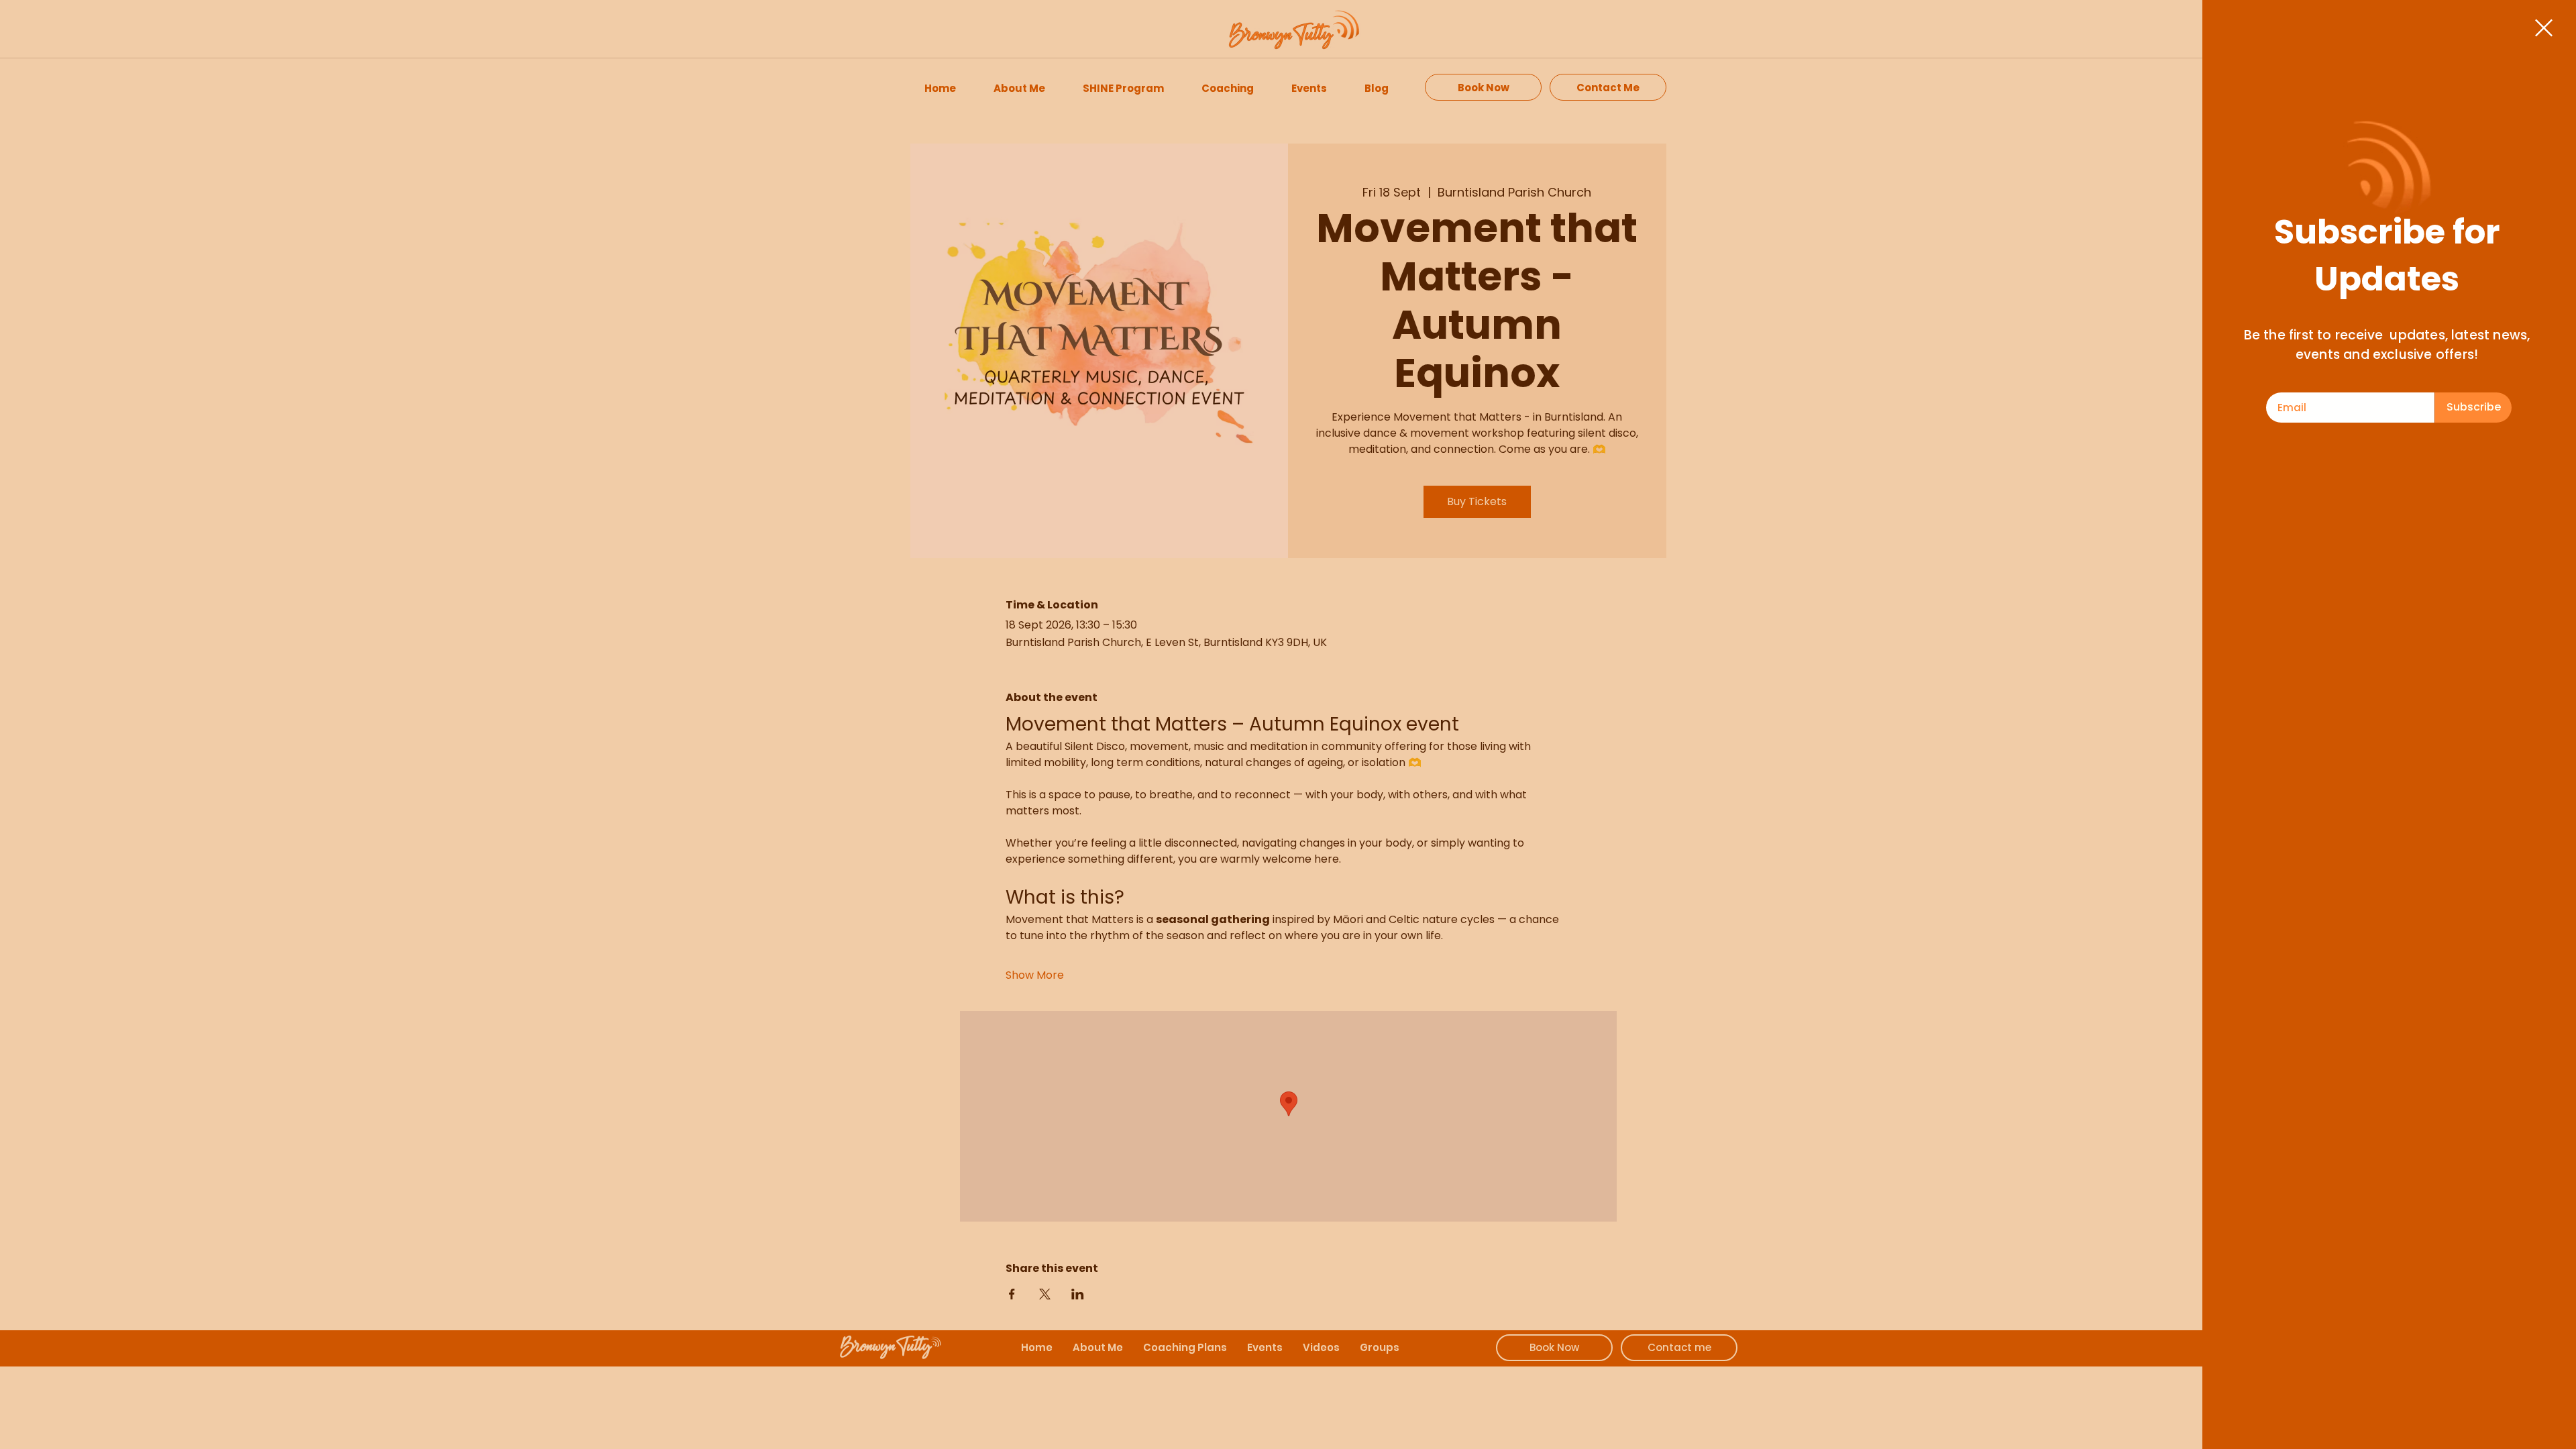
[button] (2544, 28)
